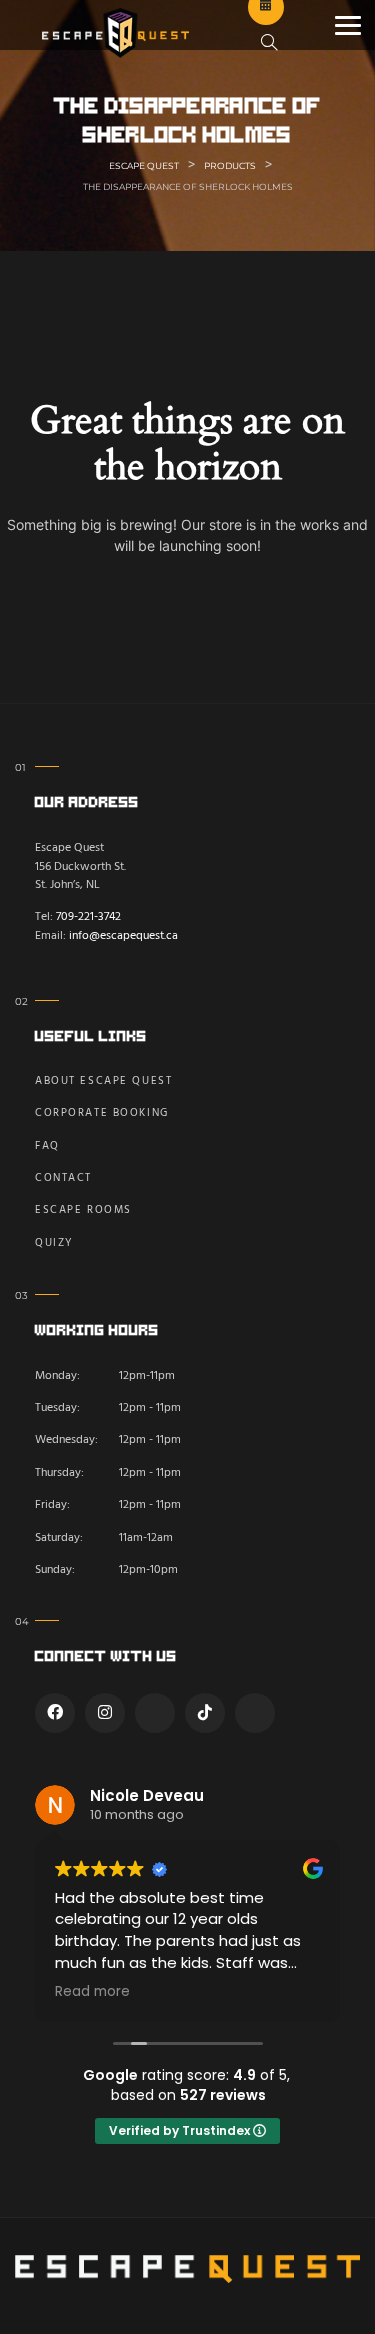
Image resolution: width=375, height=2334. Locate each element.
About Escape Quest (103, 1081)
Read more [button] (92, 1992)
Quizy (54, 1243)
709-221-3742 (88, 917)
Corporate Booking (102, 1113)
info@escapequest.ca (123, 936)
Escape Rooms (83, 1210)
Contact (63, 1178)
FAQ (47, 1146)
